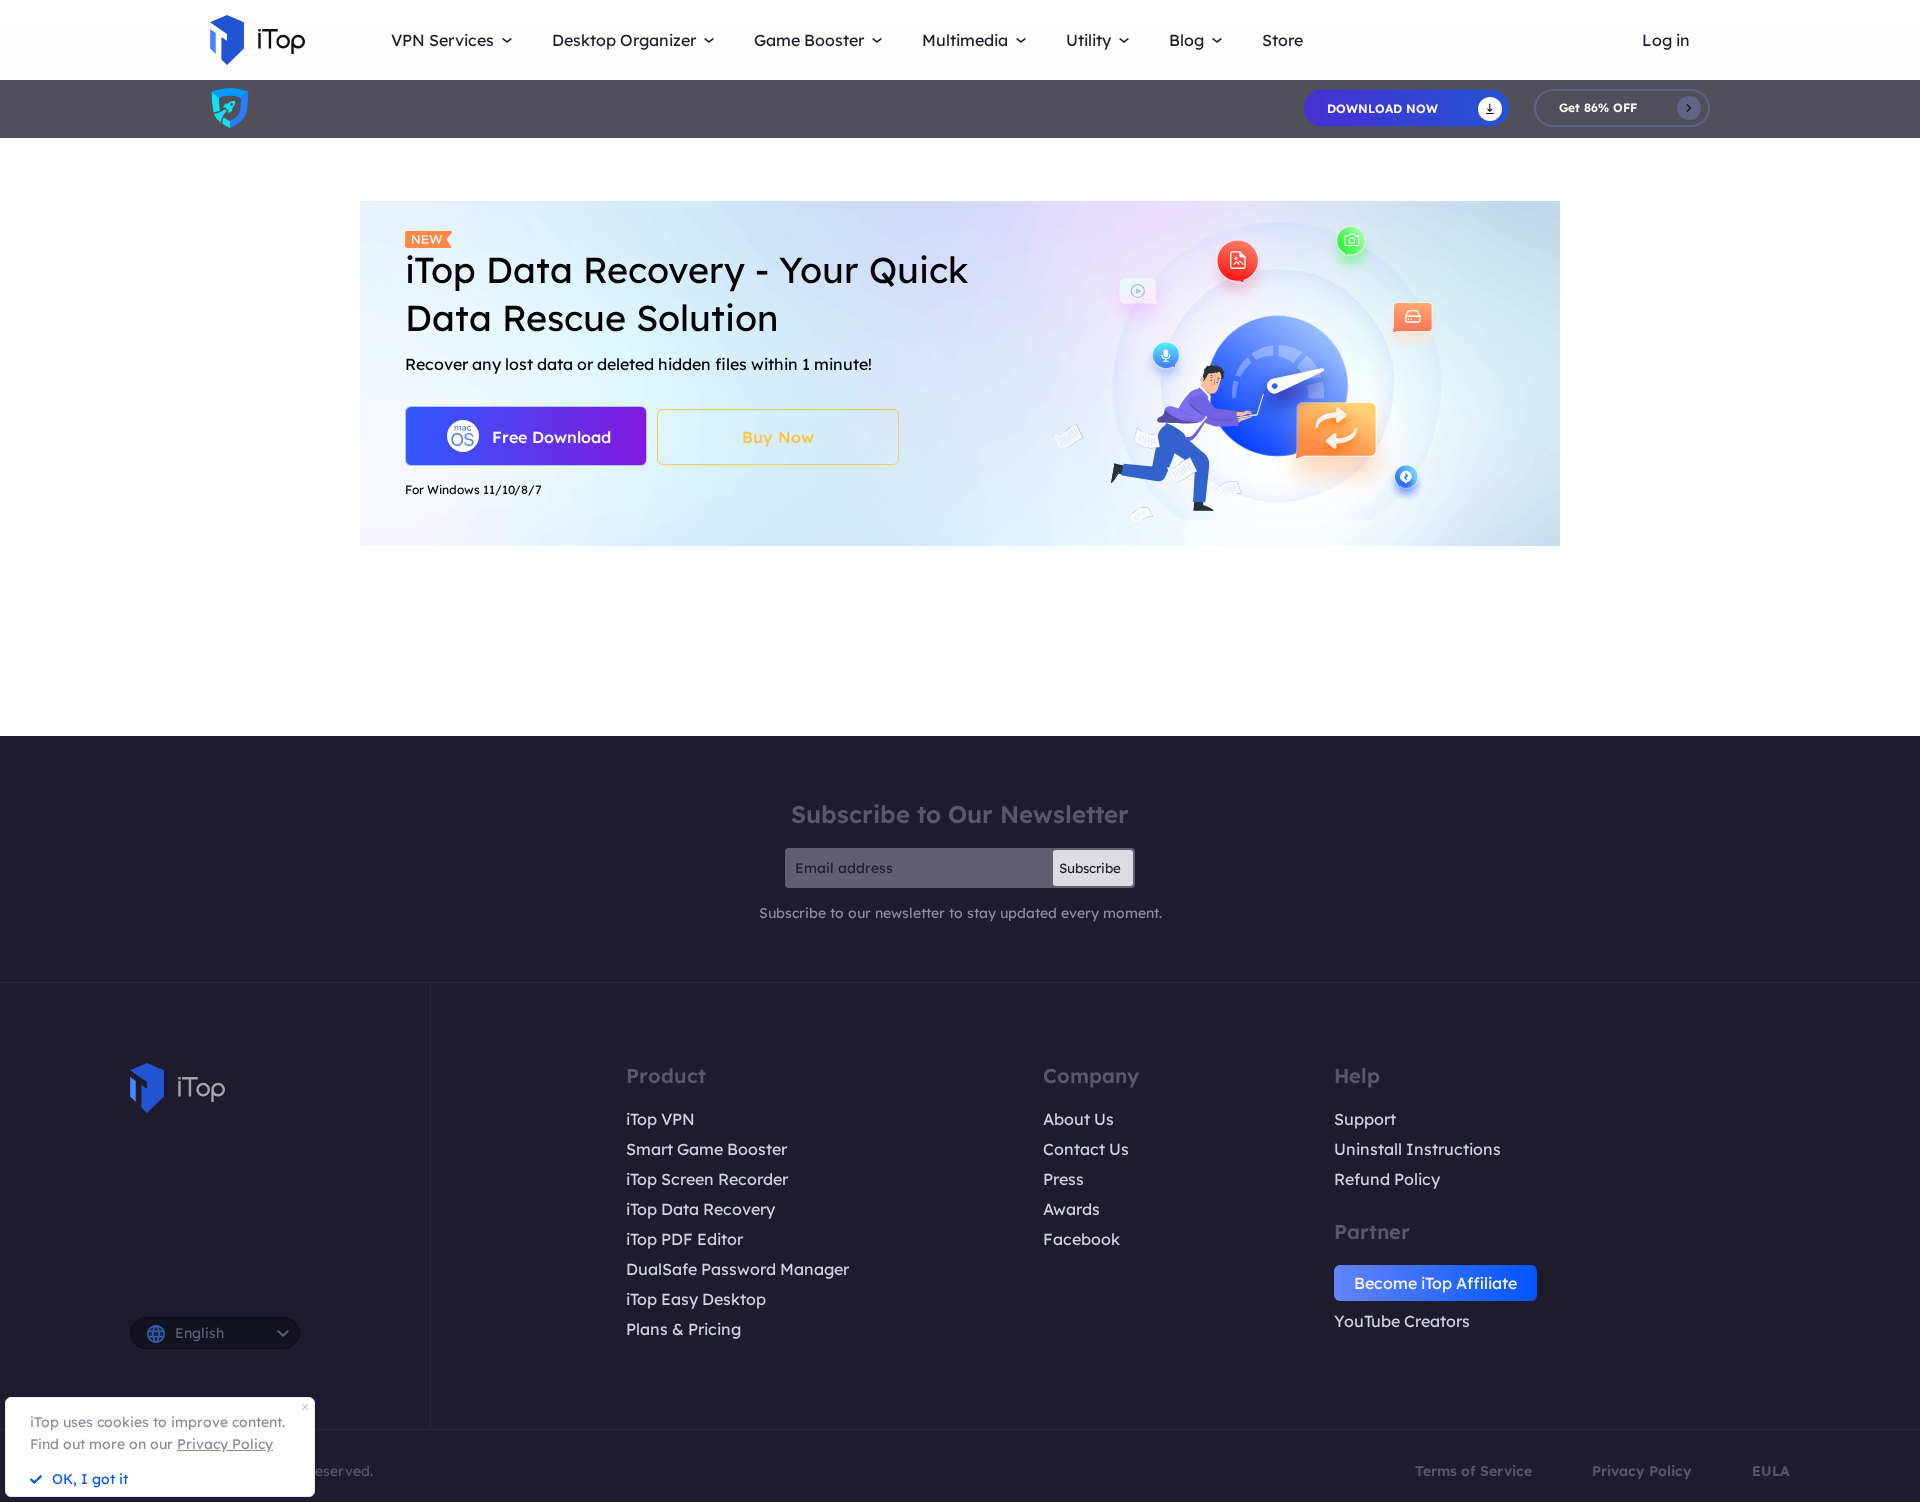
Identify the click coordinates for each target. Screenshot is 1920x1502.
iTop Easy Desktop (696, 1299)
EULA (1771, 1471)
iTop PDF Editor (684, 1239)
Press (1063, 1179)
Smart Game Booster (706, 1149)
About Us (1078, 1119)
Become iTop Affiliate (1435, 1283)
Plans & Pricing (683, 1329)
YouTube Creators (1402, 1321)
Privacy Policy (1642, 1471)
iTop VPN (660, 1119)
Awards (1071, 1209)
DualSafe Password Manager (737, 1269)
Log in (1666, 40)
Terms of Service (1473, 1471)
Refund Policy (1387, 1179)
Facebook (1081, 1239)
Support (1365, 1119)
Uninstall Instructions (1417, 1149)
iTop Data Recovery (700, 1209)
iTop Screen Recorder (707, 1179)
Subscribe (1090, 868)
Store (1282, 40)
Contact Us (1086, 1149)
